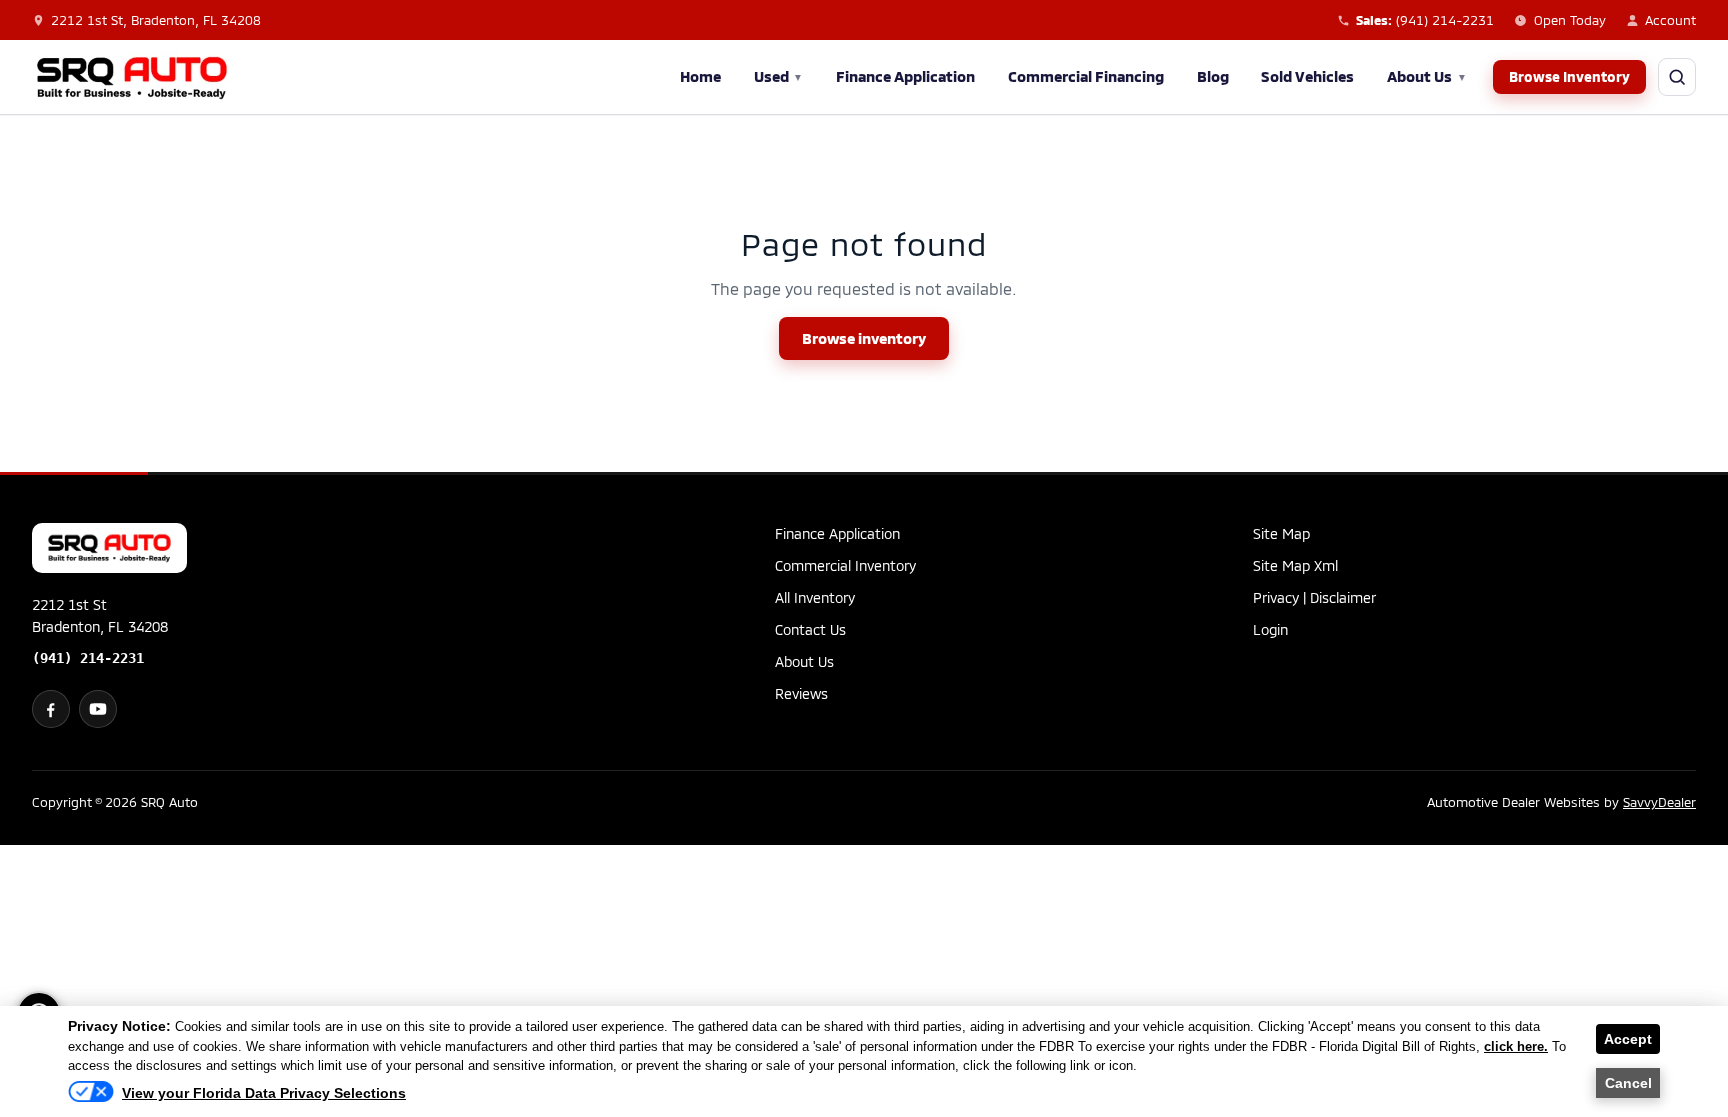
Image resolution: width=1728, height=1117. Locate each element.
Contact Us (810, 629)
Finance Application (905, 76)
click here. (1516, 1046)
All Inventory (815, 597)
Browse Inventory (1569, 76)
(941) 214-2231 (88, 658)
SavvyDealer (1659, 802)
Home (700, 76)
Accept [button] (1628, 1039)
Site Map (1281, 533)
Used (779, 76)
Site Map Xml (1295, 565)
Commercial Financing (1086, 76)
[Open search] (1677, 77)
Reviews (801, 693)
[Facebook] (51, 709)
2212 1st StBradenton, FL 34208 (100, 615)
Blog (1213, 76)
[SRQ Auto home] (132, 77)
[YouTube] (98, 709)
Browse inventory (864, 338)
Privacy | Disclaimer (1314, 597)
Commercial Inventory (845, 565)
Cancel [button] (1628, 1083)
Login (1270, 629)
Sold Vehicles (1307, 76)
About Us (1427, 76)
